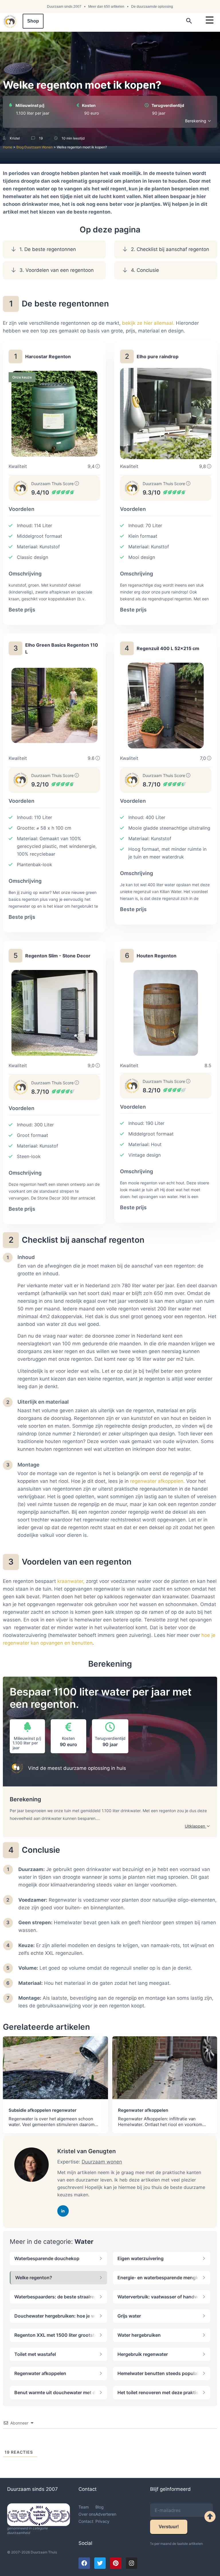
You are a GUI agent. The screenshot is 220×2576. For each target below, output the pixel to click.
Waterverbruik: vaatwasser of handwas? (158, 2297)
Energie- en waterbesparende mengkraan (158, 2278)
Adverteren (106, 2514)
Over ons (87, 2514)
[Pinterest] (116, 2563)
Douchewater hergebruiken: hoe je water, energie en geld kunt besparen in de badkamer (55, 2316)
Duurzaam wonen (102, 2162)
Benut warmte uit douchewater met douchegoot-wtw (55, 2392)
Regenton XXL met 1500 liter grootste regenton (55, 2335)
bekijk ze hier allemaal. (149, 323)
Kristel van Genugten (87, 2151)
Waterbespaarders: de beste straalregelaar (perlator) (55, 2297)
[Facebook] (84, 2563)
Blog (100, 2507)
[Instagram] (131, 2563)
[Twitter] (100, 2563)
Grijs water (129, 2316)
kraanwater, (72, 1581)
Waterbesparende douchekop (47, 2258)
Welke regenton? (34, 2278)
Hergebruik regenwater (143, 2354)
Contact (86, 2521)
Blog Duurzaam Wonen (35, 147)
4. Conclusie (145, 270)
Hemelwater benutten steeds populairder (158, 2373)
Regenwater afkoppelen (40, 2373)
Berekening (196, 121)
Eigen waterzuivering (141, 2258)
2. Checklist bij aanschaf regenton (170, 249)
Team (84, 2507)
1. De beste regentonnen (48, 249)
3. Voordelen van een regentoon (57, 270)
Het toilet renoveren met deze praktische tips (158, 2392)
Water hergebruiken (139, 2335)
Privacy (102, 2521)
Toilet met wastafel (35, 2354)
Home (8, 147)
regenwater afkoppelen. (158, 1481)
